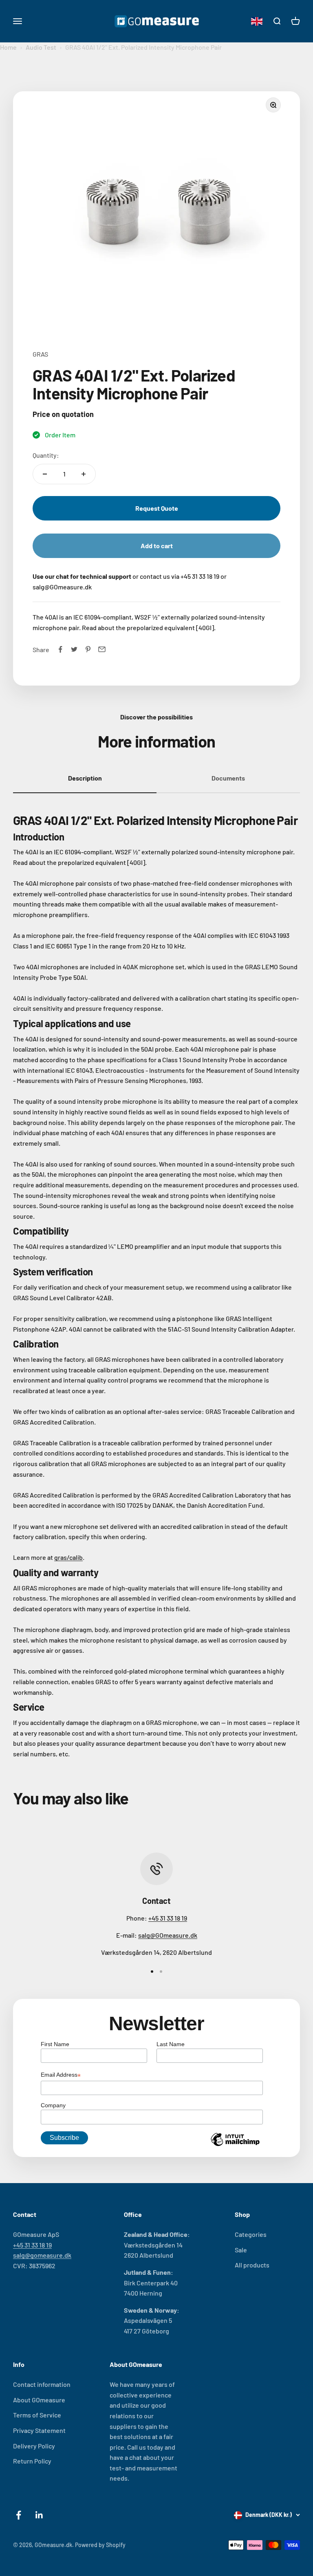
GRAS (40, 354)
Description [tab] (85, 778)
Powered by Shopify (100, 2545)
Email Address (61, 2075)
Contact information (42, 2384)
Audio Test (41, 47)
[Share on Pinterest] (88, 649)
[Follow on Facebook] (19, 2515)
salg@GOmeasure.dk (168, 1935)
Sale (241, 2250)
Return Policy (32, 2461)
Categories (251, 2234)
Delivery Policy (34, 2446)
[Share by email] (102, 649)
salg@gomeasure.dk (42, 2255)
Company (53, 2105)
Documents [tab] (228, 778)
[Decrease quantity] (45, 474)
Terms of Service (37, 2415)
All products (252, 2265)
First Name (55, 2044)
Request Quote (157, 508)
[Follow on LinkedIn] (39, 2515)
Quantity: (46, 455)
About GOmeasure (39, 2400)
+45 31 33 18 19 (168, 1918)
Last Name (171, 2044)
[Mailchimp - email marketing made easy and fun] (235, 2146)
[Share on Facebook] (60, 649)
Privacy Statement (39, 2430)
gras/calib (68, 1557)
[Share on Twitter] (74, 649)
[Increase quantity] (84, 474)
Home (8, 47)
